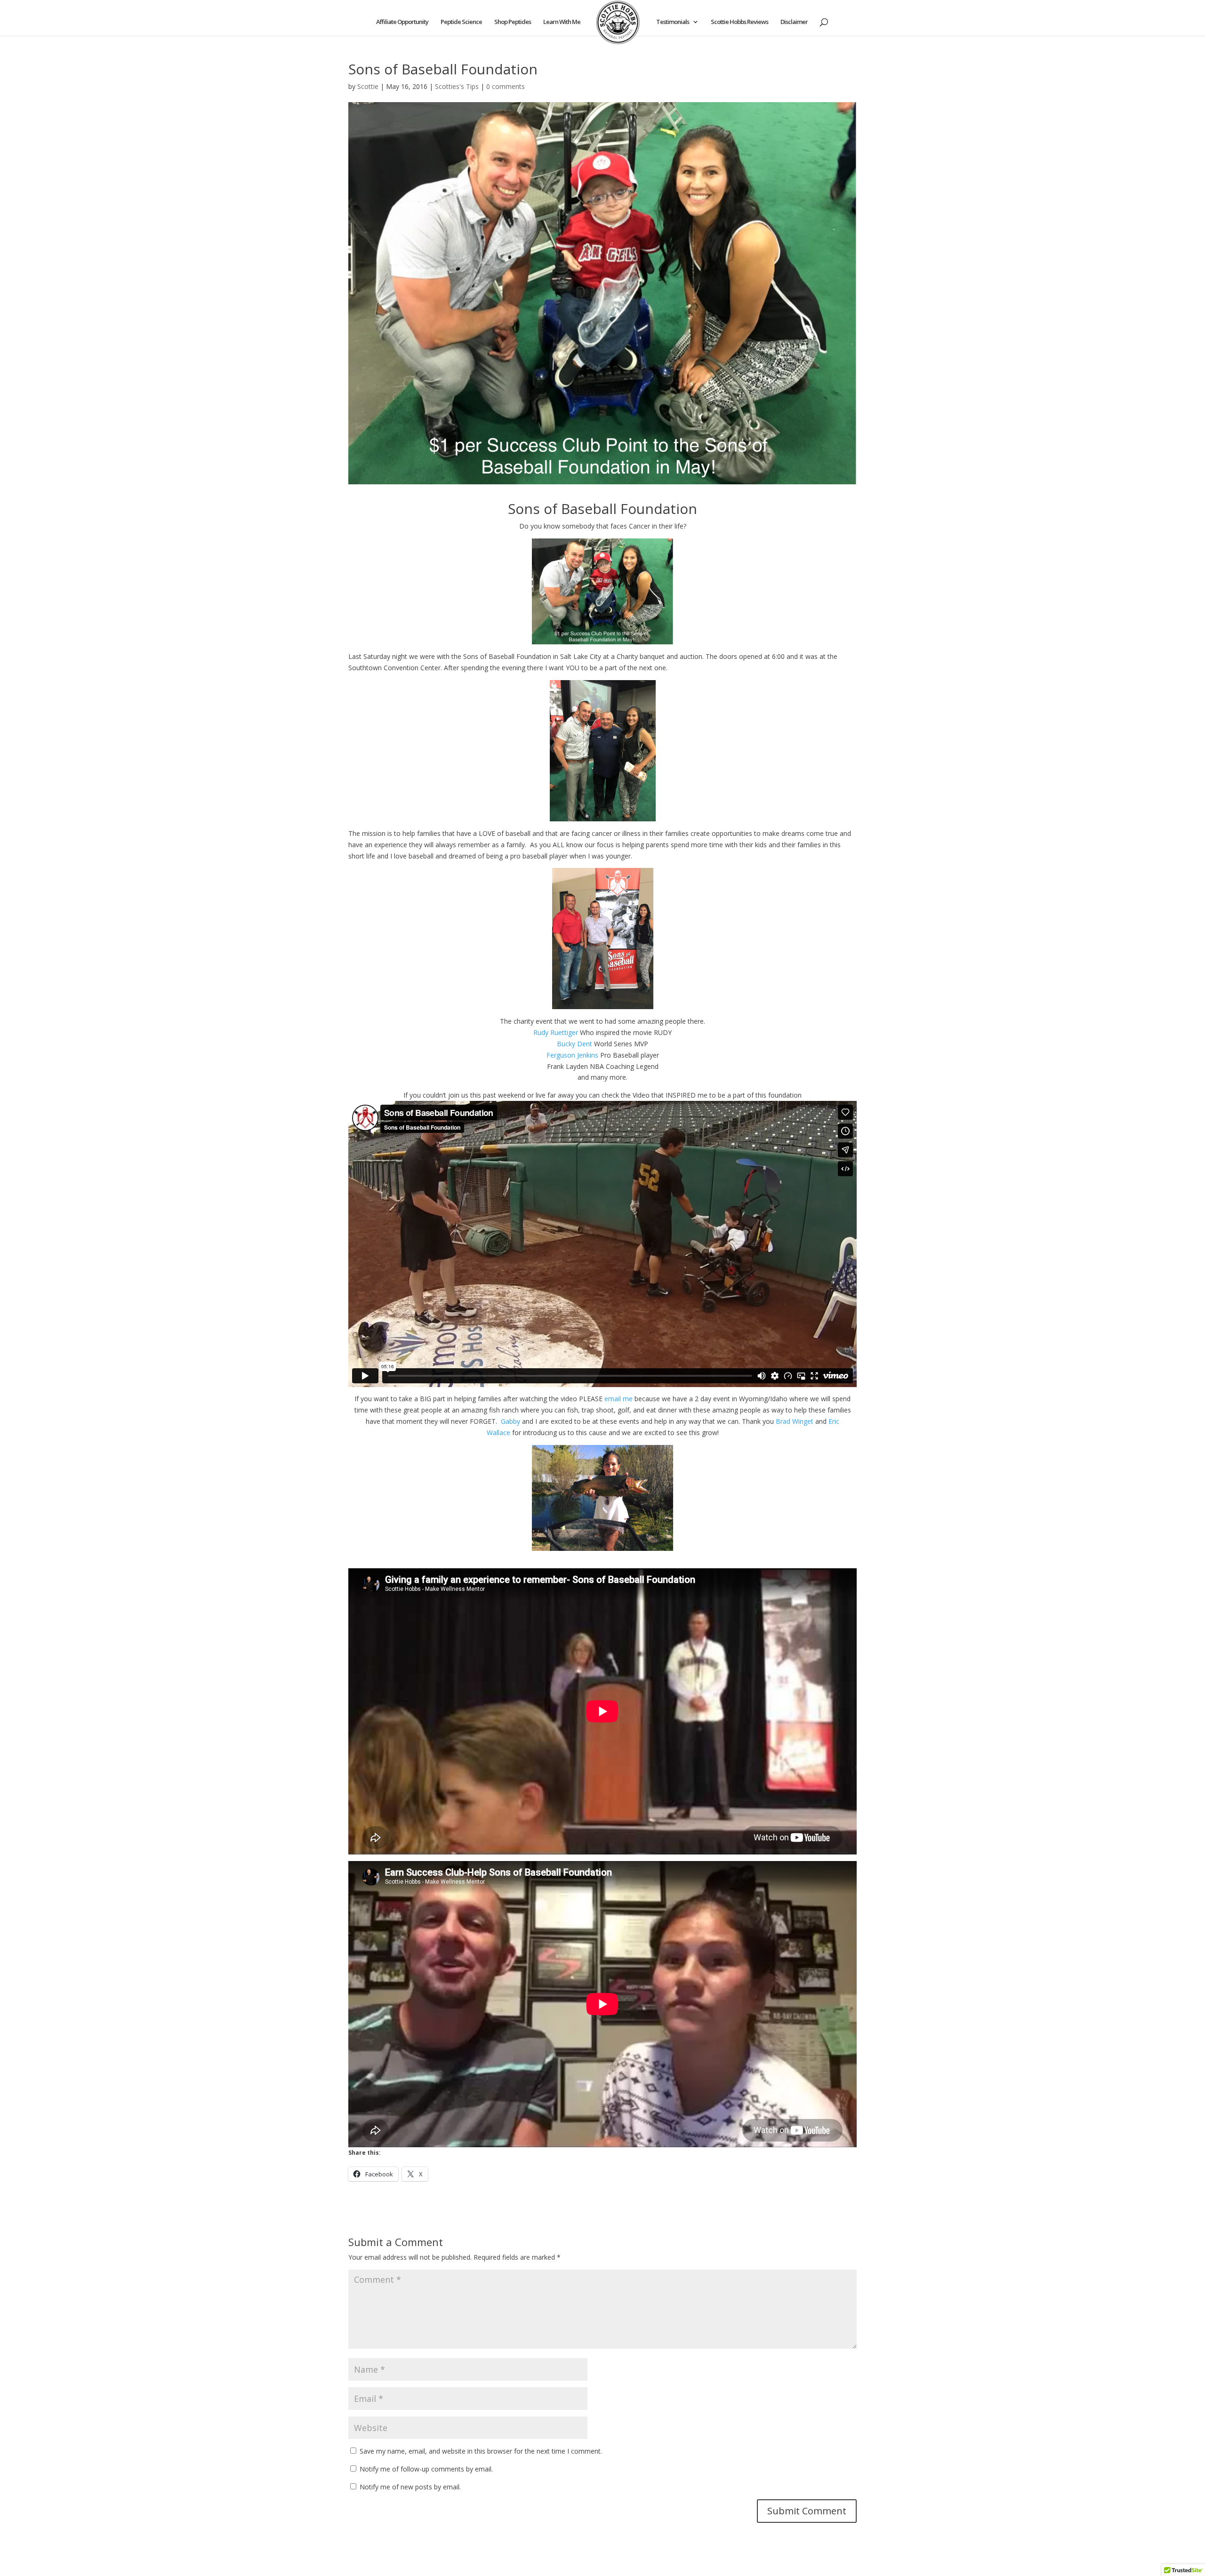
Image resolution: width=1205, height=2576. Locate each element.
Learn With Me (562, 22)
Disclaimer (794, 22)
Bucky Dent (574, 1044)
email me (619, 1399)
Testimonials (673, 22)
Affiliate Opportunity (402, 22)
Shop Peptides (513, 22)
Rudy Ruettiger (556, 1032)
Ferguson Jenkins (572, 1055)
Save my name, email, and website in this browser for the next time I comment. (481, 2451)
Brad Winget (795, 1421)
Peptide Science (461, 22)
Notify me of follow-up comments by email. (426, 2469)
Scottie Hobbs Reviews (739, 22)
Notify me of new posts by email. (410, 2487)
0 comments (506, 86)
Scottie (368, 86)
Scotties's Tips (457, 86)
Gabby (510, 1421)
